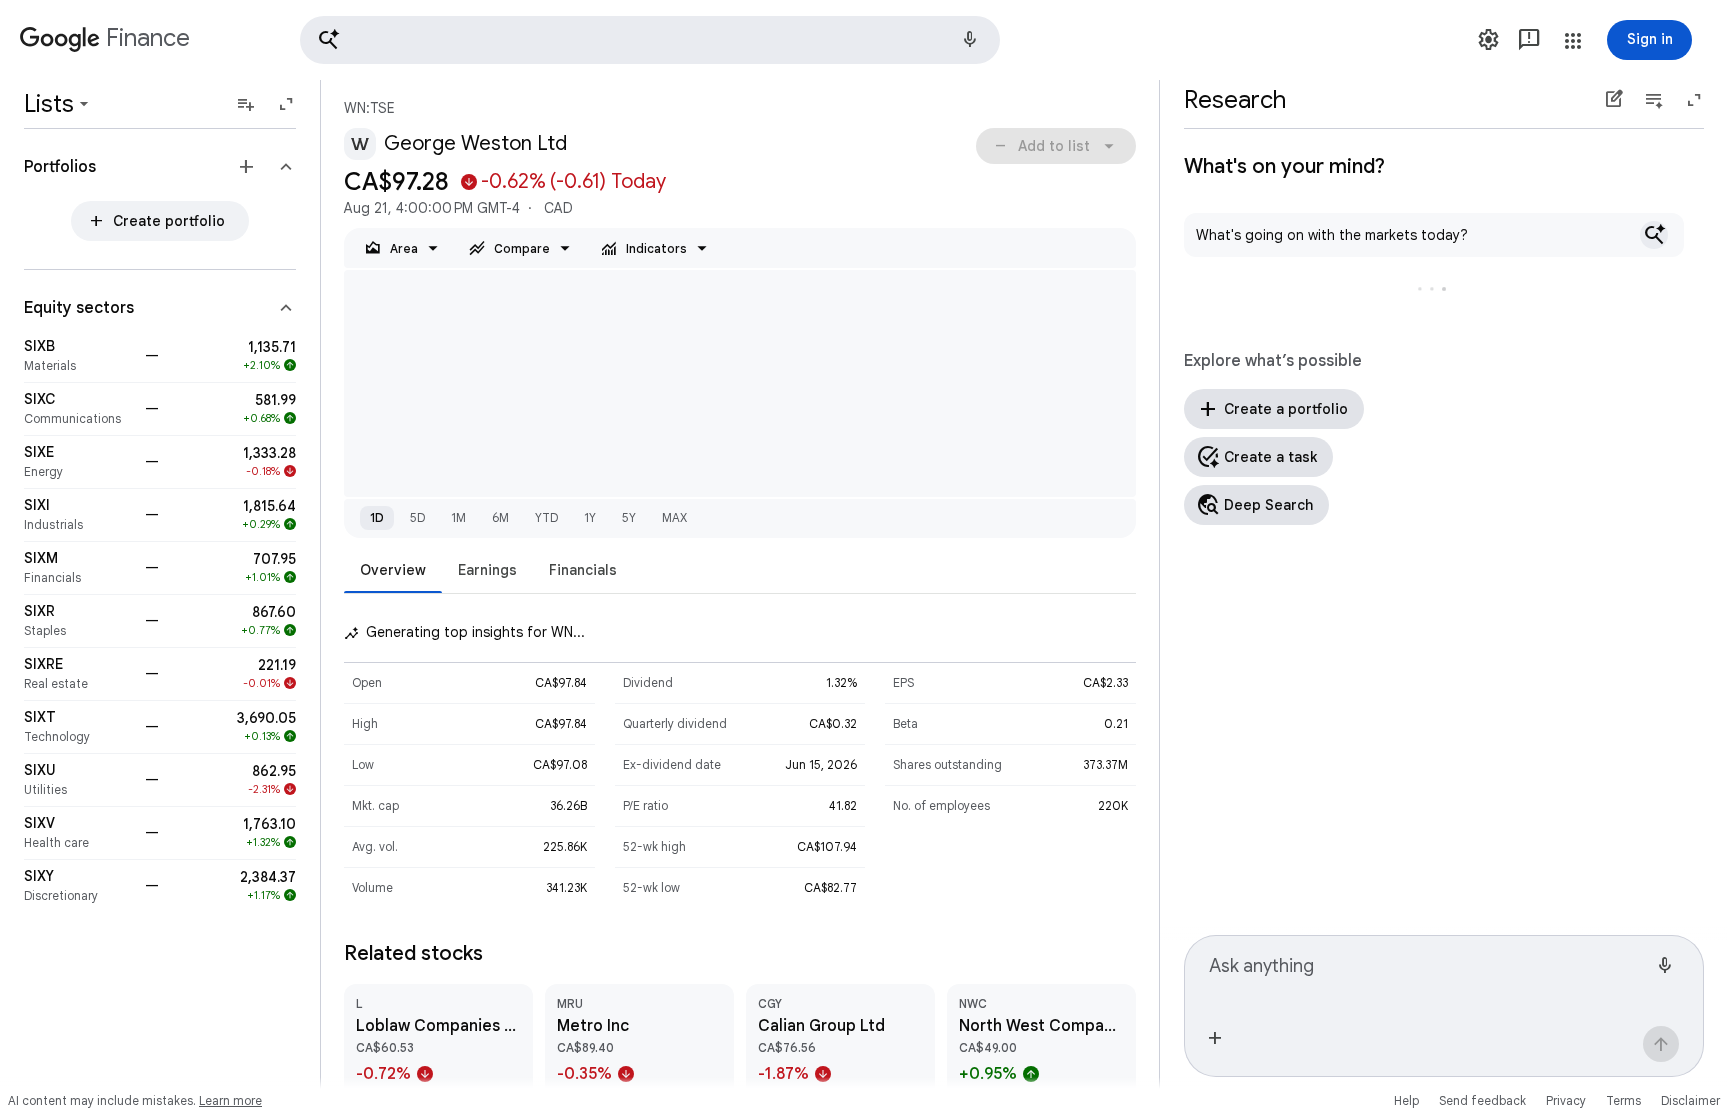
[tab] (393, 569)
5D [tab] (417, 517)
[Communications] (78, 409)
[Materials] (78, 356)
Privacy (1566, 1100)
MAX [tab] (674, 517)
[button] (650, 40)
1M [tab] (458, 517)
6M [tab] (500, 517)
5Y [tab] (629, 517)
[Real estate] (78, 674)
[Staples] (78, 621)
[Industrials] (78, 515)
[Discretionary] (78, 886)
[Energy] (78, 462)
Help (1406, 1100)
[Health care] (78, 833)
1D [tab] (377, 517)
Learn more (230, 1100)
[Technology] (78, 727)
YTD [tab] (546, 517)
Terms (1623, 1100)
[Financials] (78, 568)
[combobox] (1428, 974)
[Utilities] (78, 780)
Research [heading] (1235, 100)
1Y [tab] (590, 517)
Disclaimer (1690, 1100)
